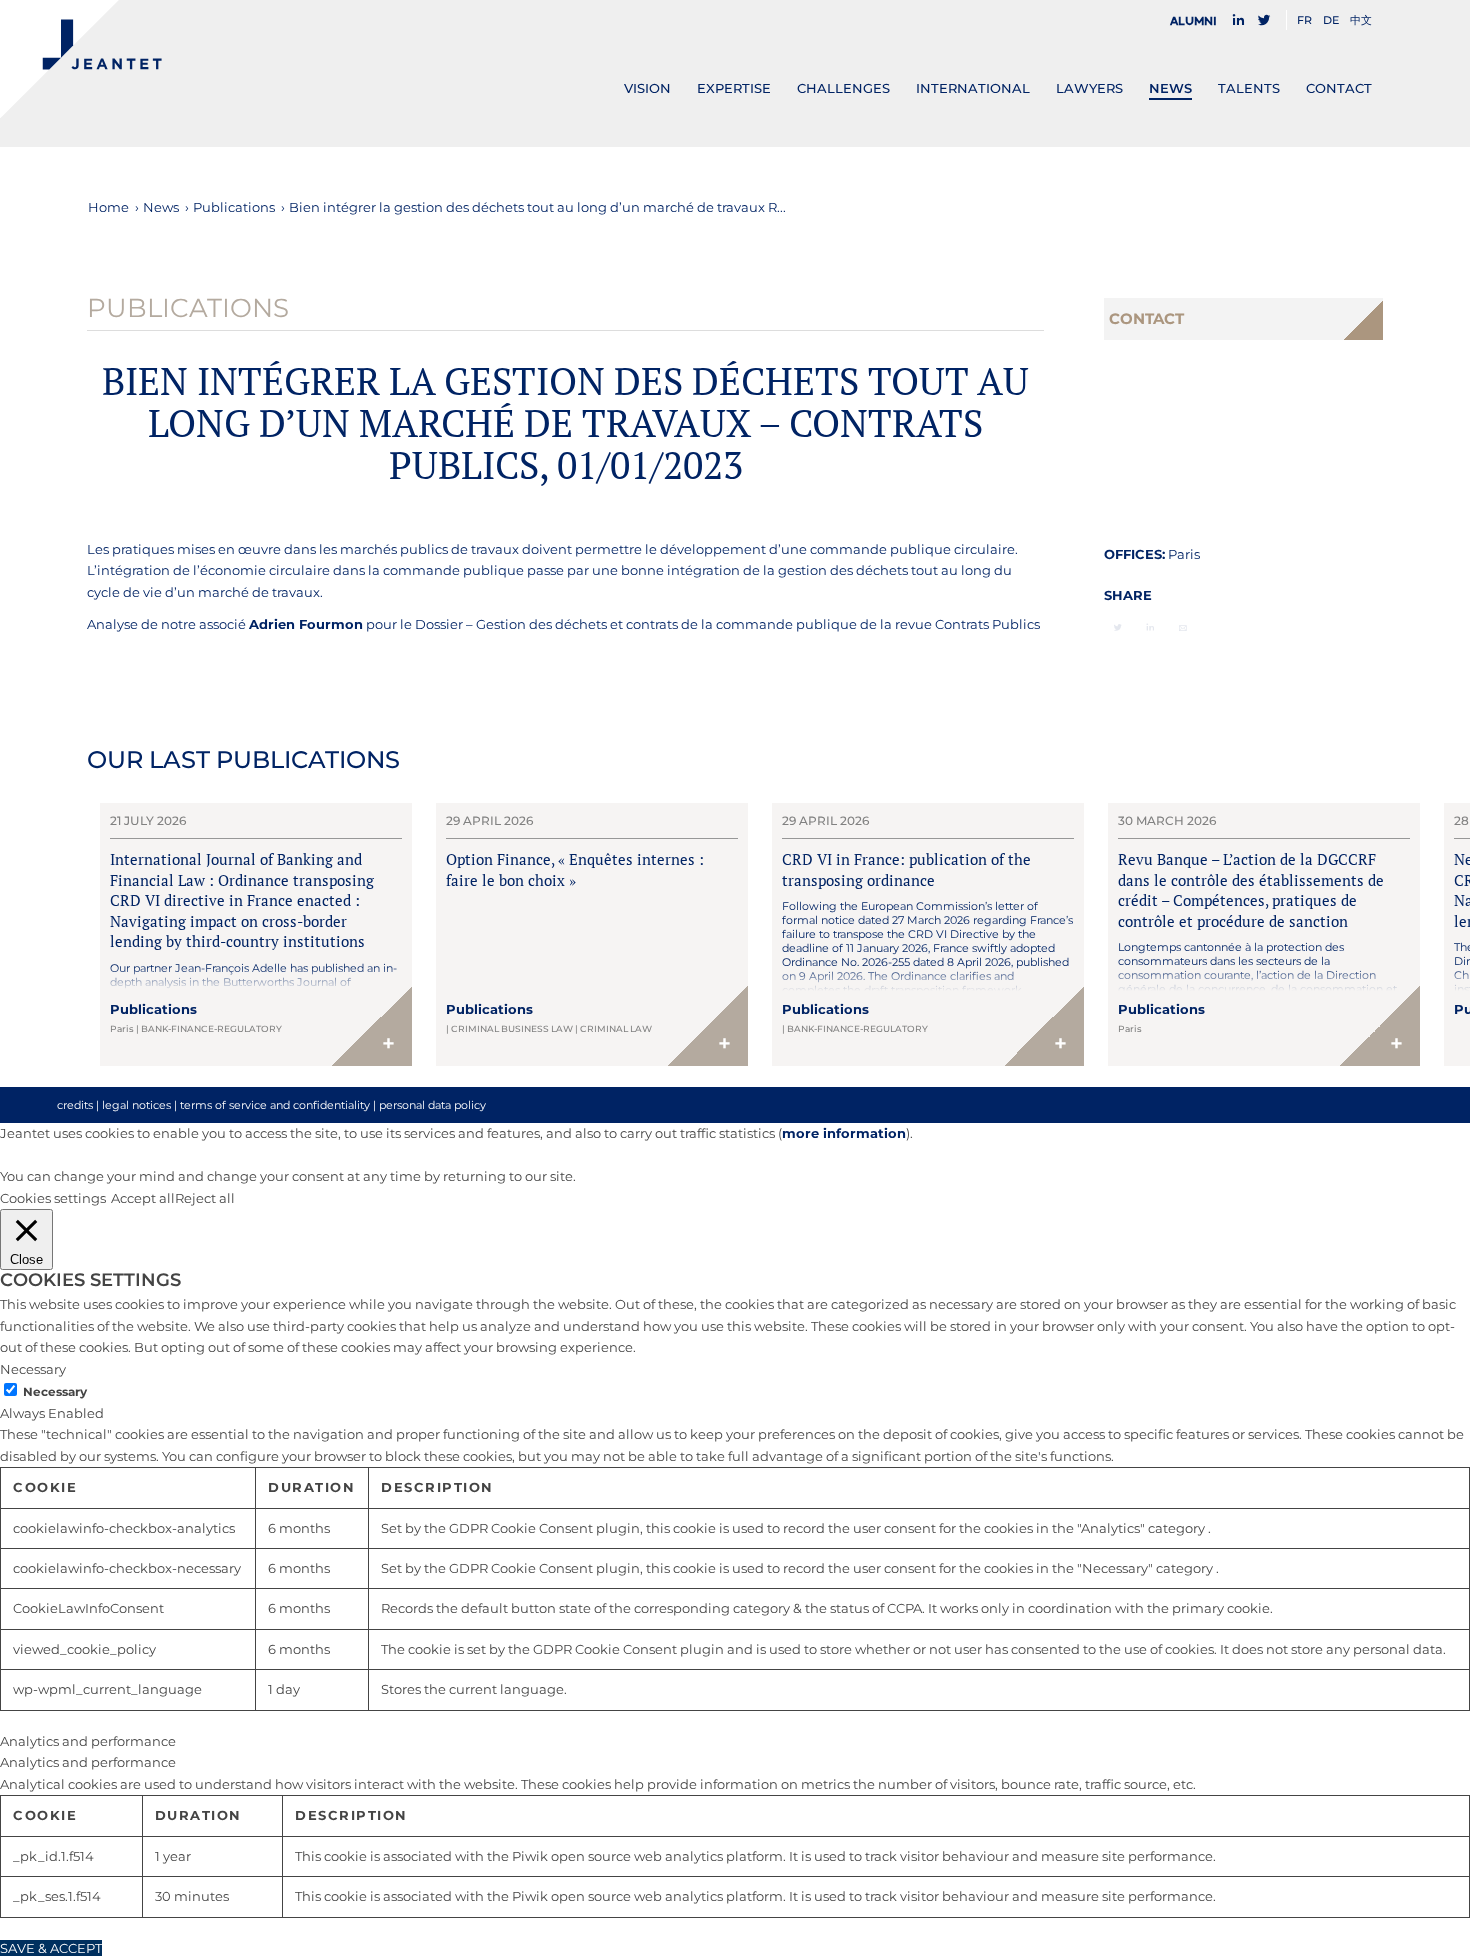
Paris (1184, 554)
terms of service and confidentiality (275, 1105)
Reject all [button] (205, 1198)
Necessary (55, 1391)
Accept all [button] (143, 1198)
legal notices (136, 1105)
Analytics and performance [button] (88, 1741)
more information (844, 1133)
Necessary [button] (33, 1369)
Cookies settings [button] (53, 1198)
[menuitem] (1199, 21)
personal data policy (432, 1105)
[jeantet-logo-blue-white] (81, 59)
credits (75, 1105)
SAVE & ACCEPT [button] (51, 1948)
